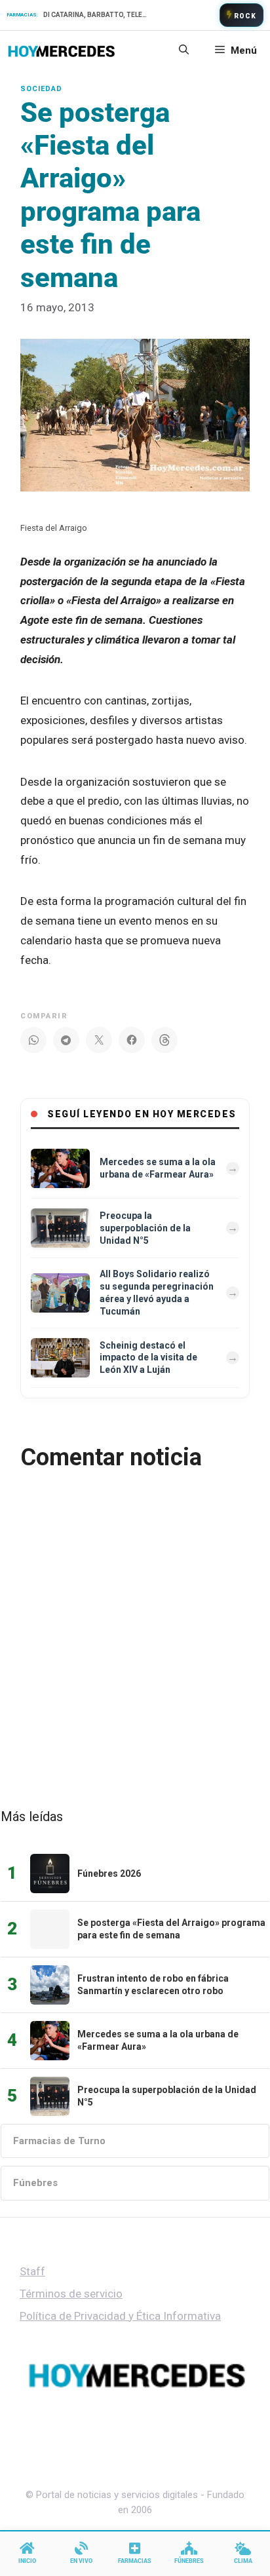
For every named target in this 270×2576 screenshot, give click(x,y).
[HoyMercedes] (61, 50)
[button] (184, 50)
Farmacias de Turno (59, 2141)
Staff (32, 2271)
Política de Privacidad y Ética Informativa (120, 2316)
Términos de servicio (71, 2294)
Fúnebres (35, 2183)
